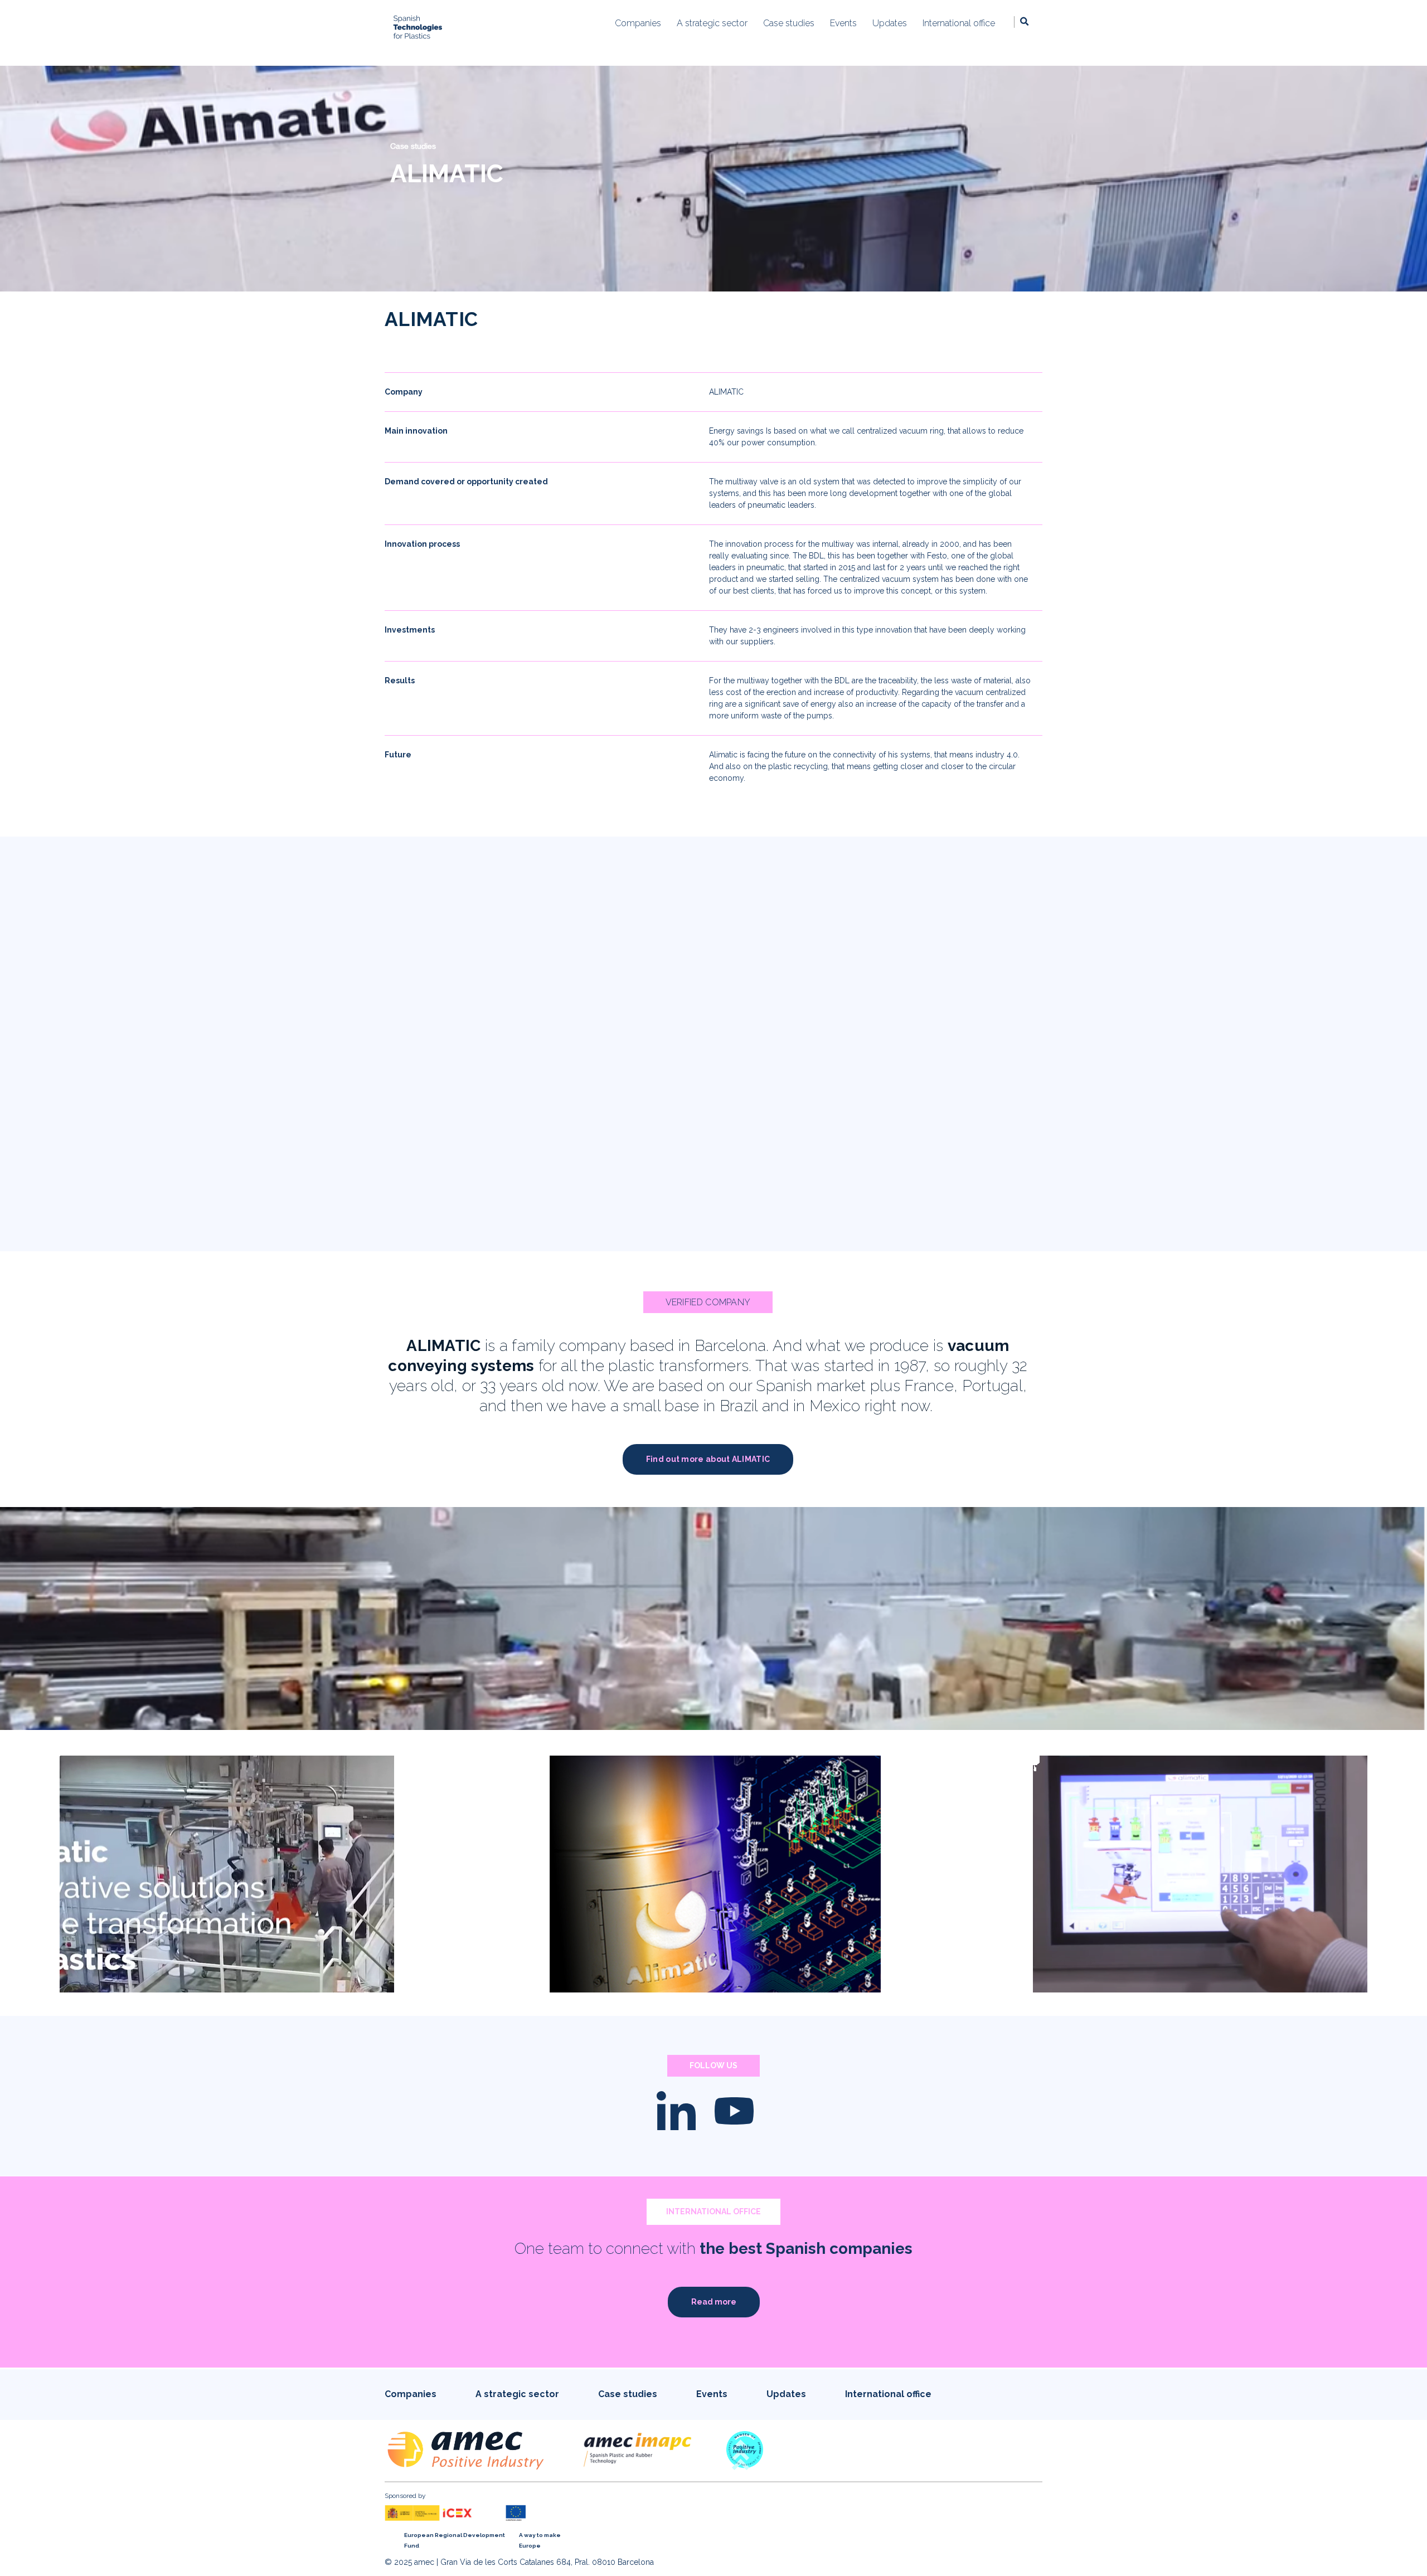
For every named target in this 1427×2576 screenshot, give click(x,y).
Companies (411, 2394)
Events (712, 2394)
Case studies (413, 146)
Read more (714, 2302)
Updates (786, 2394)
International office (888, 2394)
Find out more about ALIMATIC (708, 1459)
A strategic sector (517, 2394)
